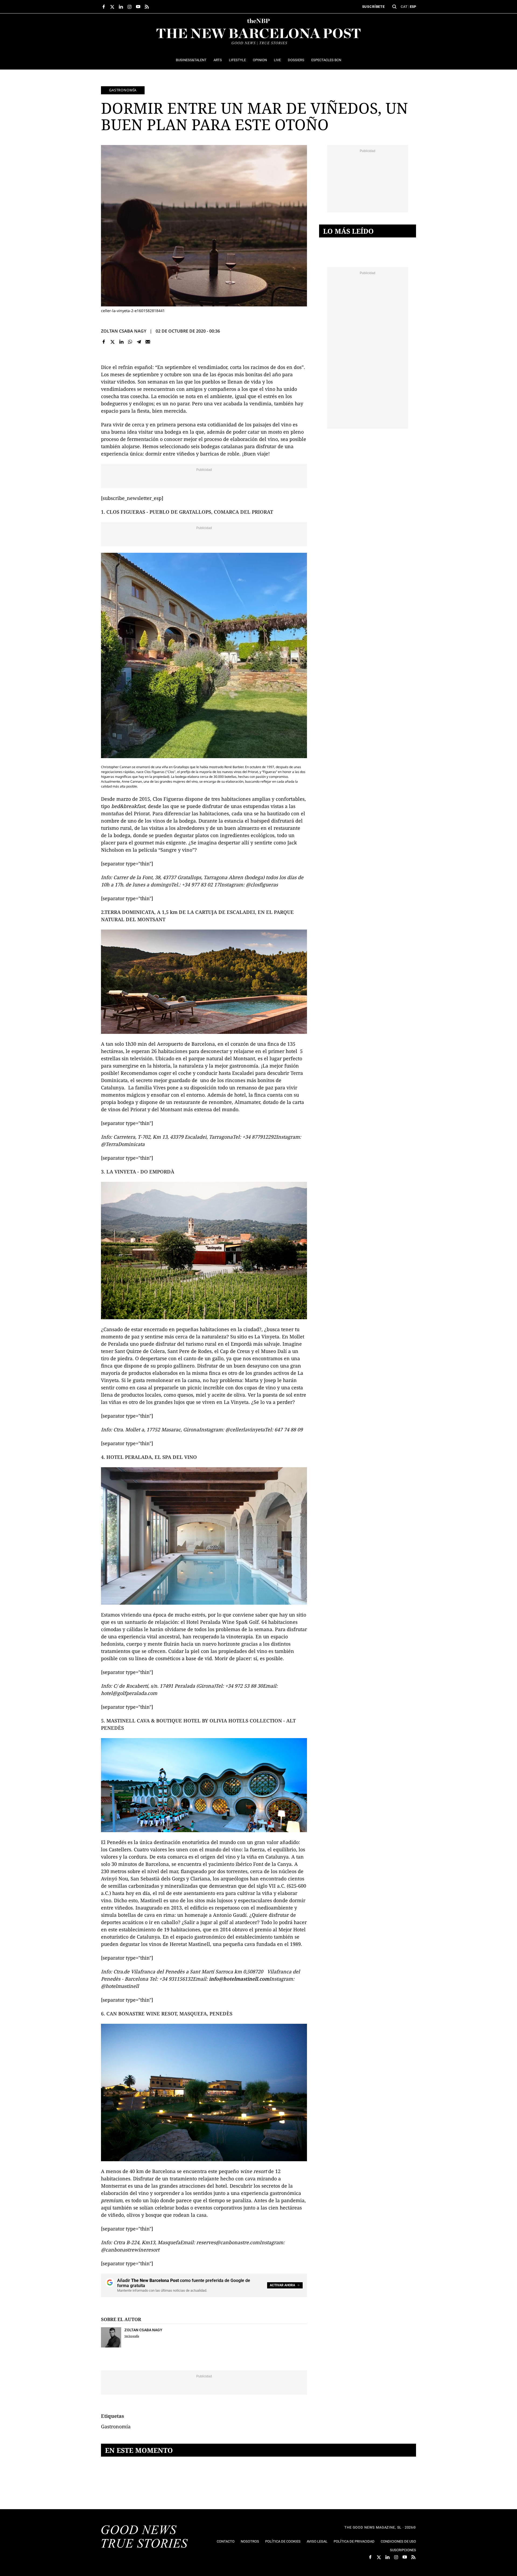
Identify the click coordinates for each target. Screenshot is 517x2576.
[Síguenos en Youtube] (138, 7)
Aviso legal (317, 2541)
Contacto (226, 2541)
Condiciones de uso (398, 2541)
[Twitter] (113, 342)
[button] (394, 7)
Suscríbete (373, 7)
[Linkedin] (121, 342)
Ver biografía (132, 2336)
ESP (413, 7)
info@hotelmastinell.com (239, 1979)
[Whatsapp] (130, 342)
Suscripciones (403, 2550)
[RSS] (147, 7)
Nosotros (250, 2541)
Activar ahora (282, 2285)
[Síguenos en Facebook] (104, 7)
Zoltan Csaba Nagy (124, 331)
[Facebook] (104, 342)
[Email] (148, 342)
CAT (404, 7)
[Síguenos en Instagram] (130, 7)
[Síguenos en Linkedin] (121, 7)
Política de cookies (283, 2541)
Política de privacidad (354, 2541)
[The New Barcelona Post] (145, 2537)
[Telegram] (139, 342)
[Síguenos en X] (112, 7)
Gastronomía (123, 90)
